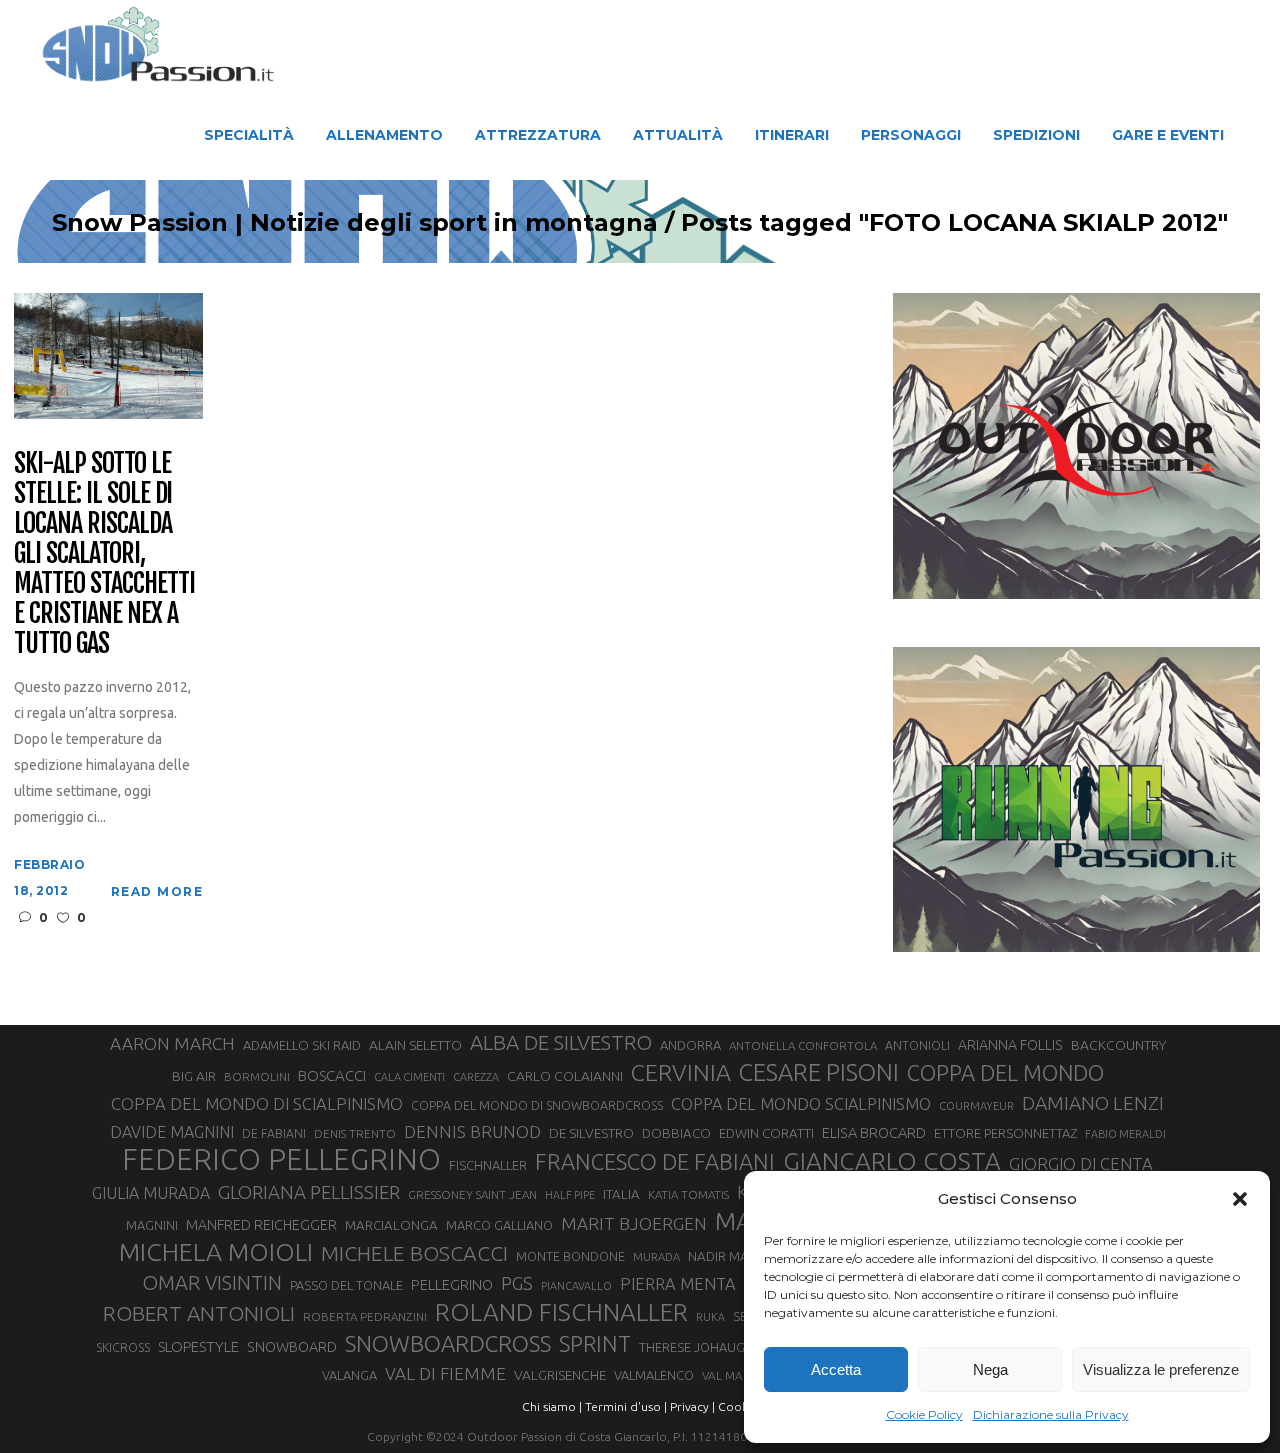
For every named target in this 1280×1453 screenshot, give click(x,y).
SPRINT (595, 1343)
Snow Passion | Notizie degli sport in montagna (355, 223)
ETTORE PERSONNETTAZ (1005, 1133)
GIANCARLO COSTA (892, 1161)
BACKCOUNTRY (1118, 1045)
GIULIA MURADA (151, 1193)
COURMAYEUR (976, 1106)
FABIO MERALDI (1125, 1134)
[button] (1240, 1199)
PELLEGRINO (452, 1284)
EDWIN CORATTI (766, 1133)
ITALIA (621, 1194)
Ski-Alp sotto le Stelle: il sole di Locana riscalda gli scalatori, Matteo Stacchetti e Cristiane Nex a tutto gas (104, 553)
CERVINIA (681, 1072)
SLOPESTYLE (198, 1346)
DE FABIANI (274, 1133)
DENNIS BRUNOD (472, 1131)
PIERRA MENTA (678, 1284)
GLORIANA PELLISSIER (309, 1192)
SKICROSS (123, 1347)
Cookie (738, 1406)
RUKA (710, 1317)
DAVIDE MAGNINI (172, 1132)
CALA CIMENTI (409, 1077)
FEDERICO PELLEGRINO (281, 1160)
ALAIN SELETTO (415, 1045)
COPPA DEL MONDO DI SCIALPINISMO (257, 1103)
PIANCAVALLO (576, 1286)
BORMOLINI (257, 1076)
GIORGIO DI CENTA (1081, 1163)
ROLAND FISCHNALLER (561, 1312)
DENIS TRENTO (355, 1133)
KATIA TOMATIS (688, 1194)
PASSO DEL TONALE (346, 1285)
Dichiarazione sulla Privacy (1051, 1414)
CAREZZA (476, 1077)
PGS (517, 1283)
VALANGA (349, 1375)
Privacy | (692, 1406)
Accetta (836, 1369)
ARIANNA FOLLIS (1010, 1045)
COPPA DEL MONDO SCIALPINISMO (801, 1104)
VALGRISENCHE (560, 1375)
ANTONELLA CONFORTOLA (803, 1045)
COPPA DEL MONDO (1005, 1073)
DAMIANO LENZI (1093, 1103)
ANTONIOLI (917, 1045)
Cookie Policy (924, 1414)
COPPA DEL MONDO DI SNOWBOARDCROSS (537, 1105)
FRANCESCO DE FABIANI (655, 1161)
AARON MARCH (172, 1043)
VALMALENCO (654, 1375)
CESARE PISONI (819, 1073)
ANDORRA (690, 1045)
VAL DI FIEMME (445, 1373)
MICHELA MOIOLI (216, 1252)
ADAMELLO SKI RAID (302, 1045)
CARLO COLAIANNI (565, 1076)
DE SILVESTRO (591, 1133)
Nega (990, 1369)
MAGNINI (152, 1225)
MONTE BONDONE (570, 1256)
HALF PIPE (570, 1195)
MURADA (656, 1257)
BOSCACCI (332, 1075)
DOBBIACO (676, 1133)
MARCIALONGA (391, 1225)
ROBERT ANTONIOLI (199, 1313)
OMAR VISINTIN (212, 1282)
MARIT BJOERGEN (634, 1223)
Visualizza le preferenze (1161, 1369)
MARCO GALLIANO (499, 1225)
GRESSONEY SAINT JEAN (472, 1194)
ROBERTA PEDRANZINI (365, 1316)
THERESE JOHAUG (692, 1347)
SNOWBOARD (292, 1347)
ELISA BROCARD (874, 1132)
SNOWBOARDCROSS (448, 1343)
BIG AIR (194, 1076)
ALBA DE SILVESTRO (561, 1042)
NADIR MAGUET (734, 1256)
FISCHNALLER (488, 1165)
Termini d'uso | (626, 1406)
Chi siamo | (552, 1406)
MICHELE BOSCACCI (414, 1253)
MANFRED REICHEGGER (261, 1225)
